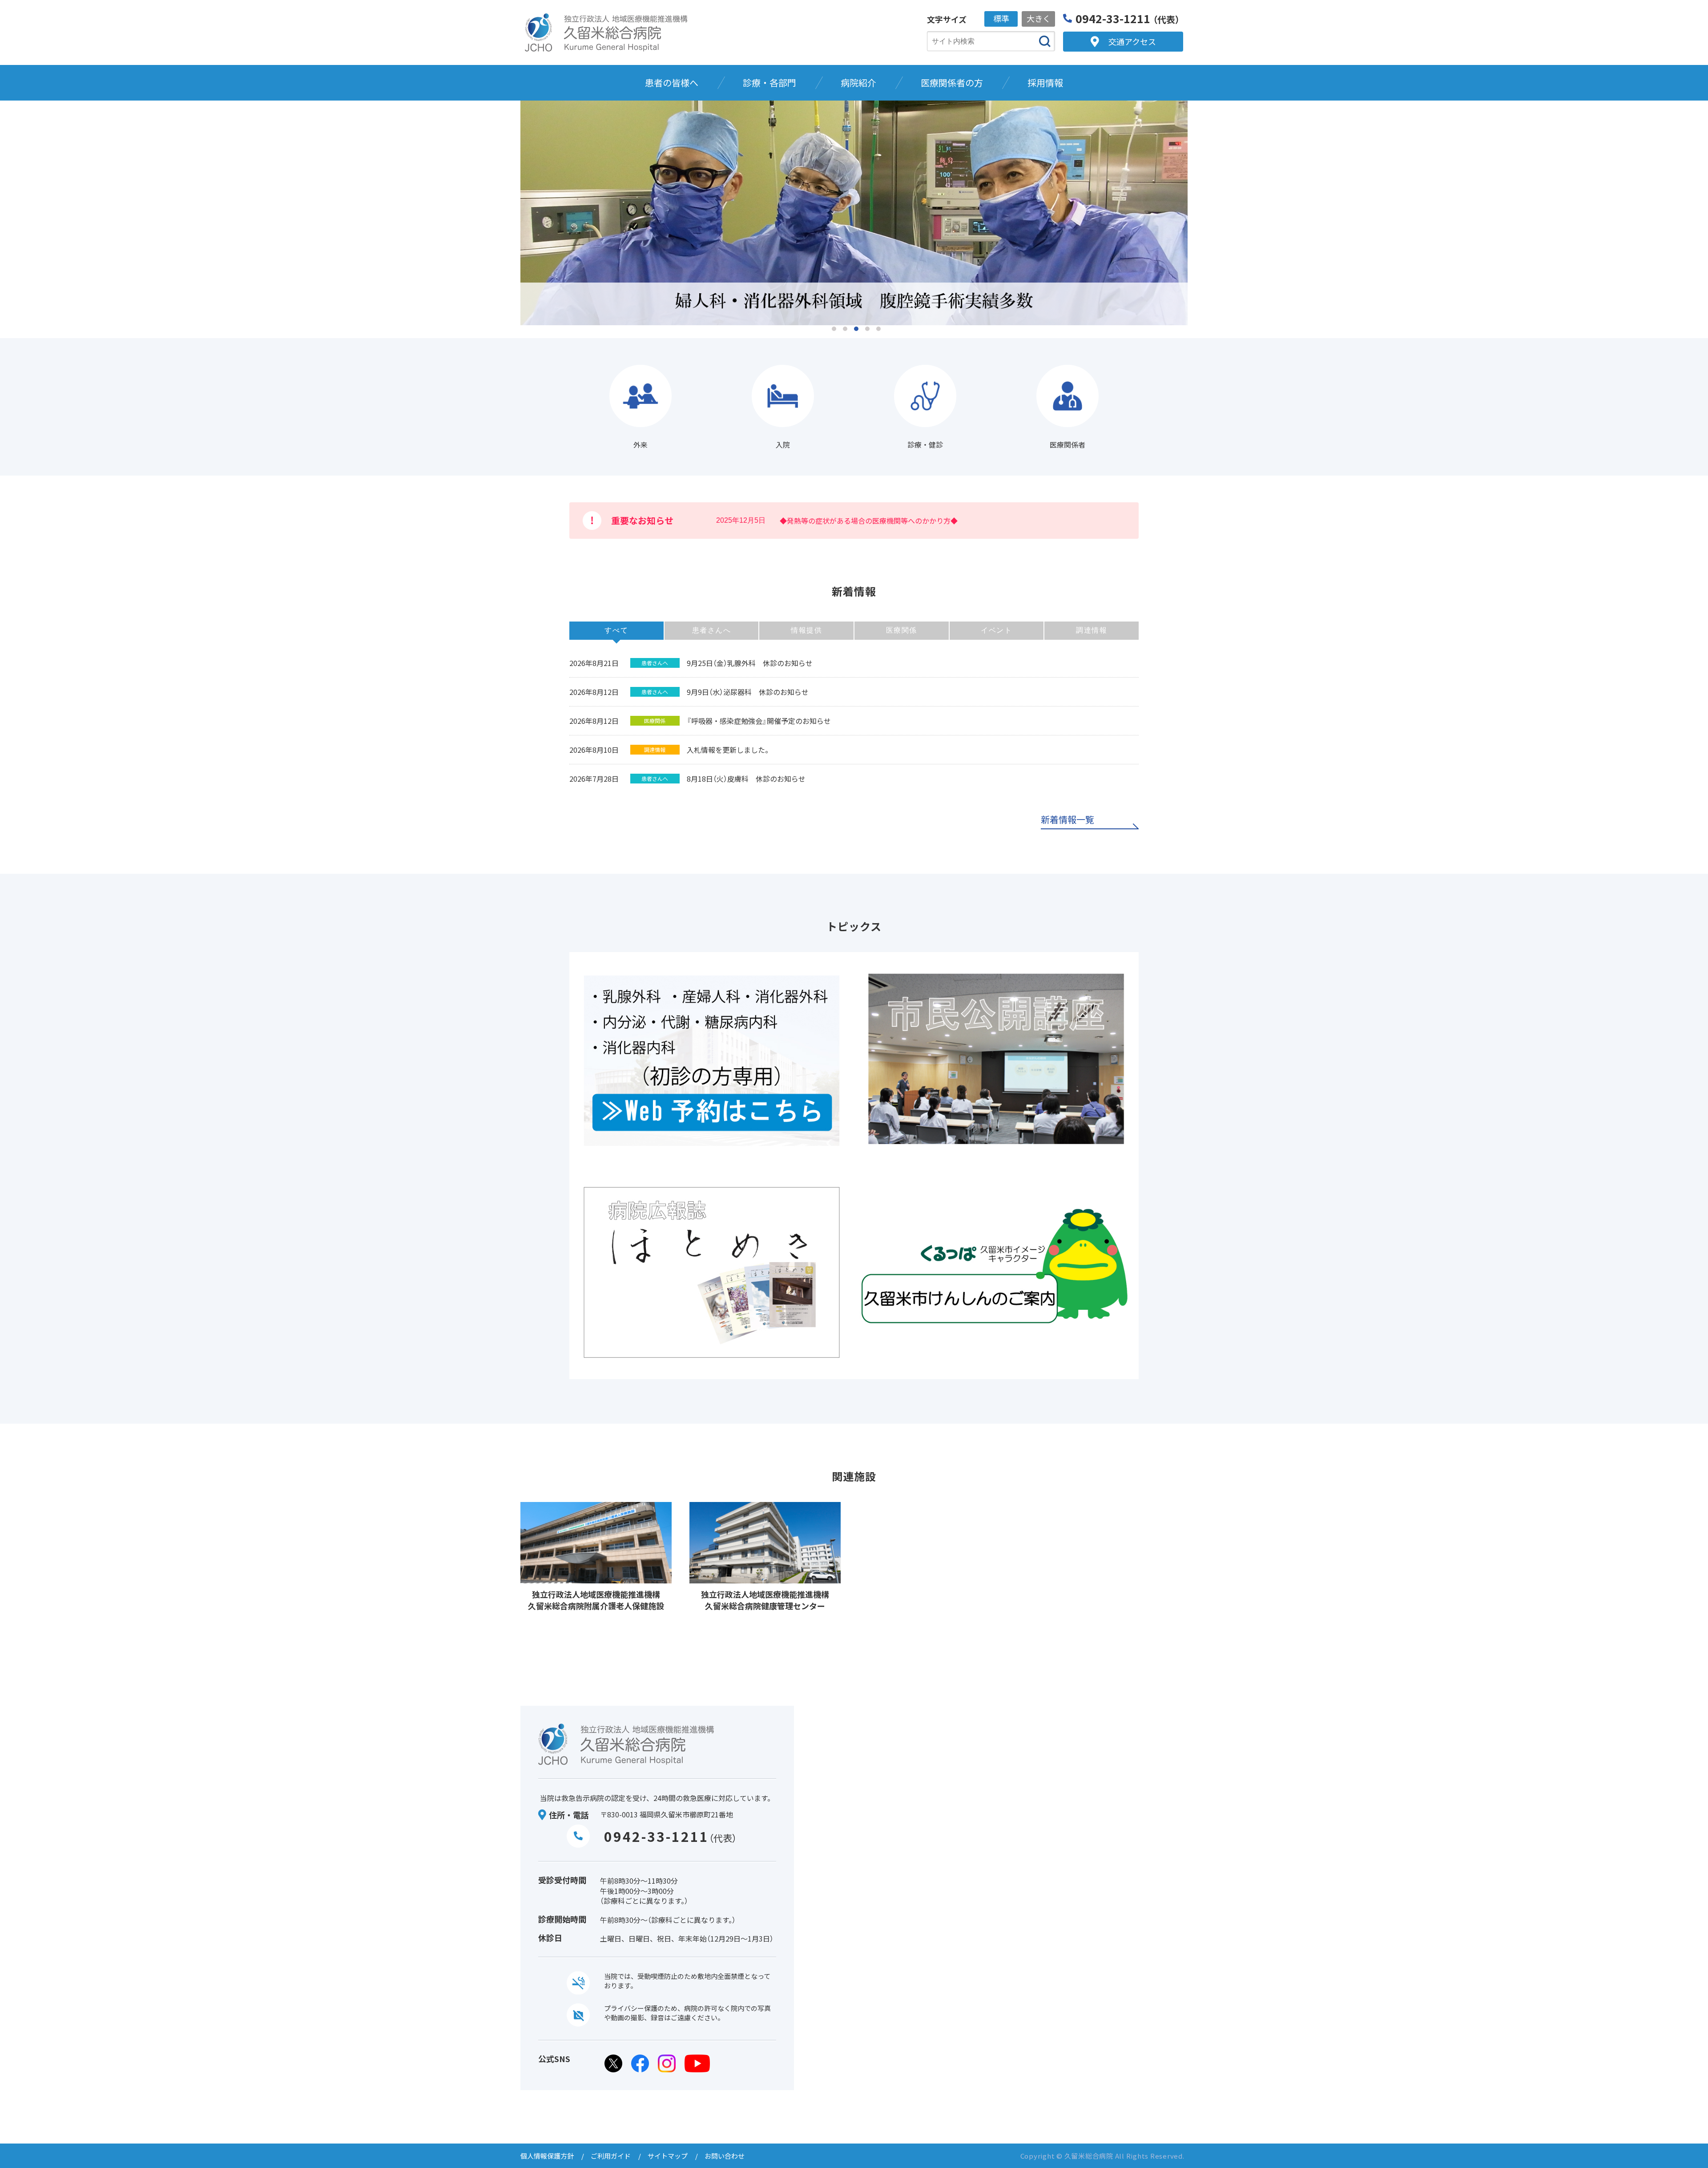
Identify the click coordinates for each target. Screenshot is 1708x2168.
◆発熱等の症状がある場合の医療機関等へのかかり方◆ (869, 521)
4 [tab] (867, 329)
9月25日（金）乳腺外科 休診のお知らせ (750, 663)
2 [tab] (845, 329)
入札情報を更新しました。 (729, 750)
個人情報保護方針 (547, 2156)
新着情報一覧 (1067, 820)
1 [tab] (834, 329)
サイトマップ (668, 2156)
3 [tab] (856, 329)
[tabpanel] (854, 214)
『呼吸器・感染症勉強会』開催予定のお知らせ (759, 721)
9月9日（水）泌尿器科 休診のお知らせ (748, 692)
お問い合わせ (725, 2156)
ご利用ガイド (611, 2156)
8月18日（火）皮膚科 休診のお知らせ (746, 779)
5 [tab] (878, 329)
